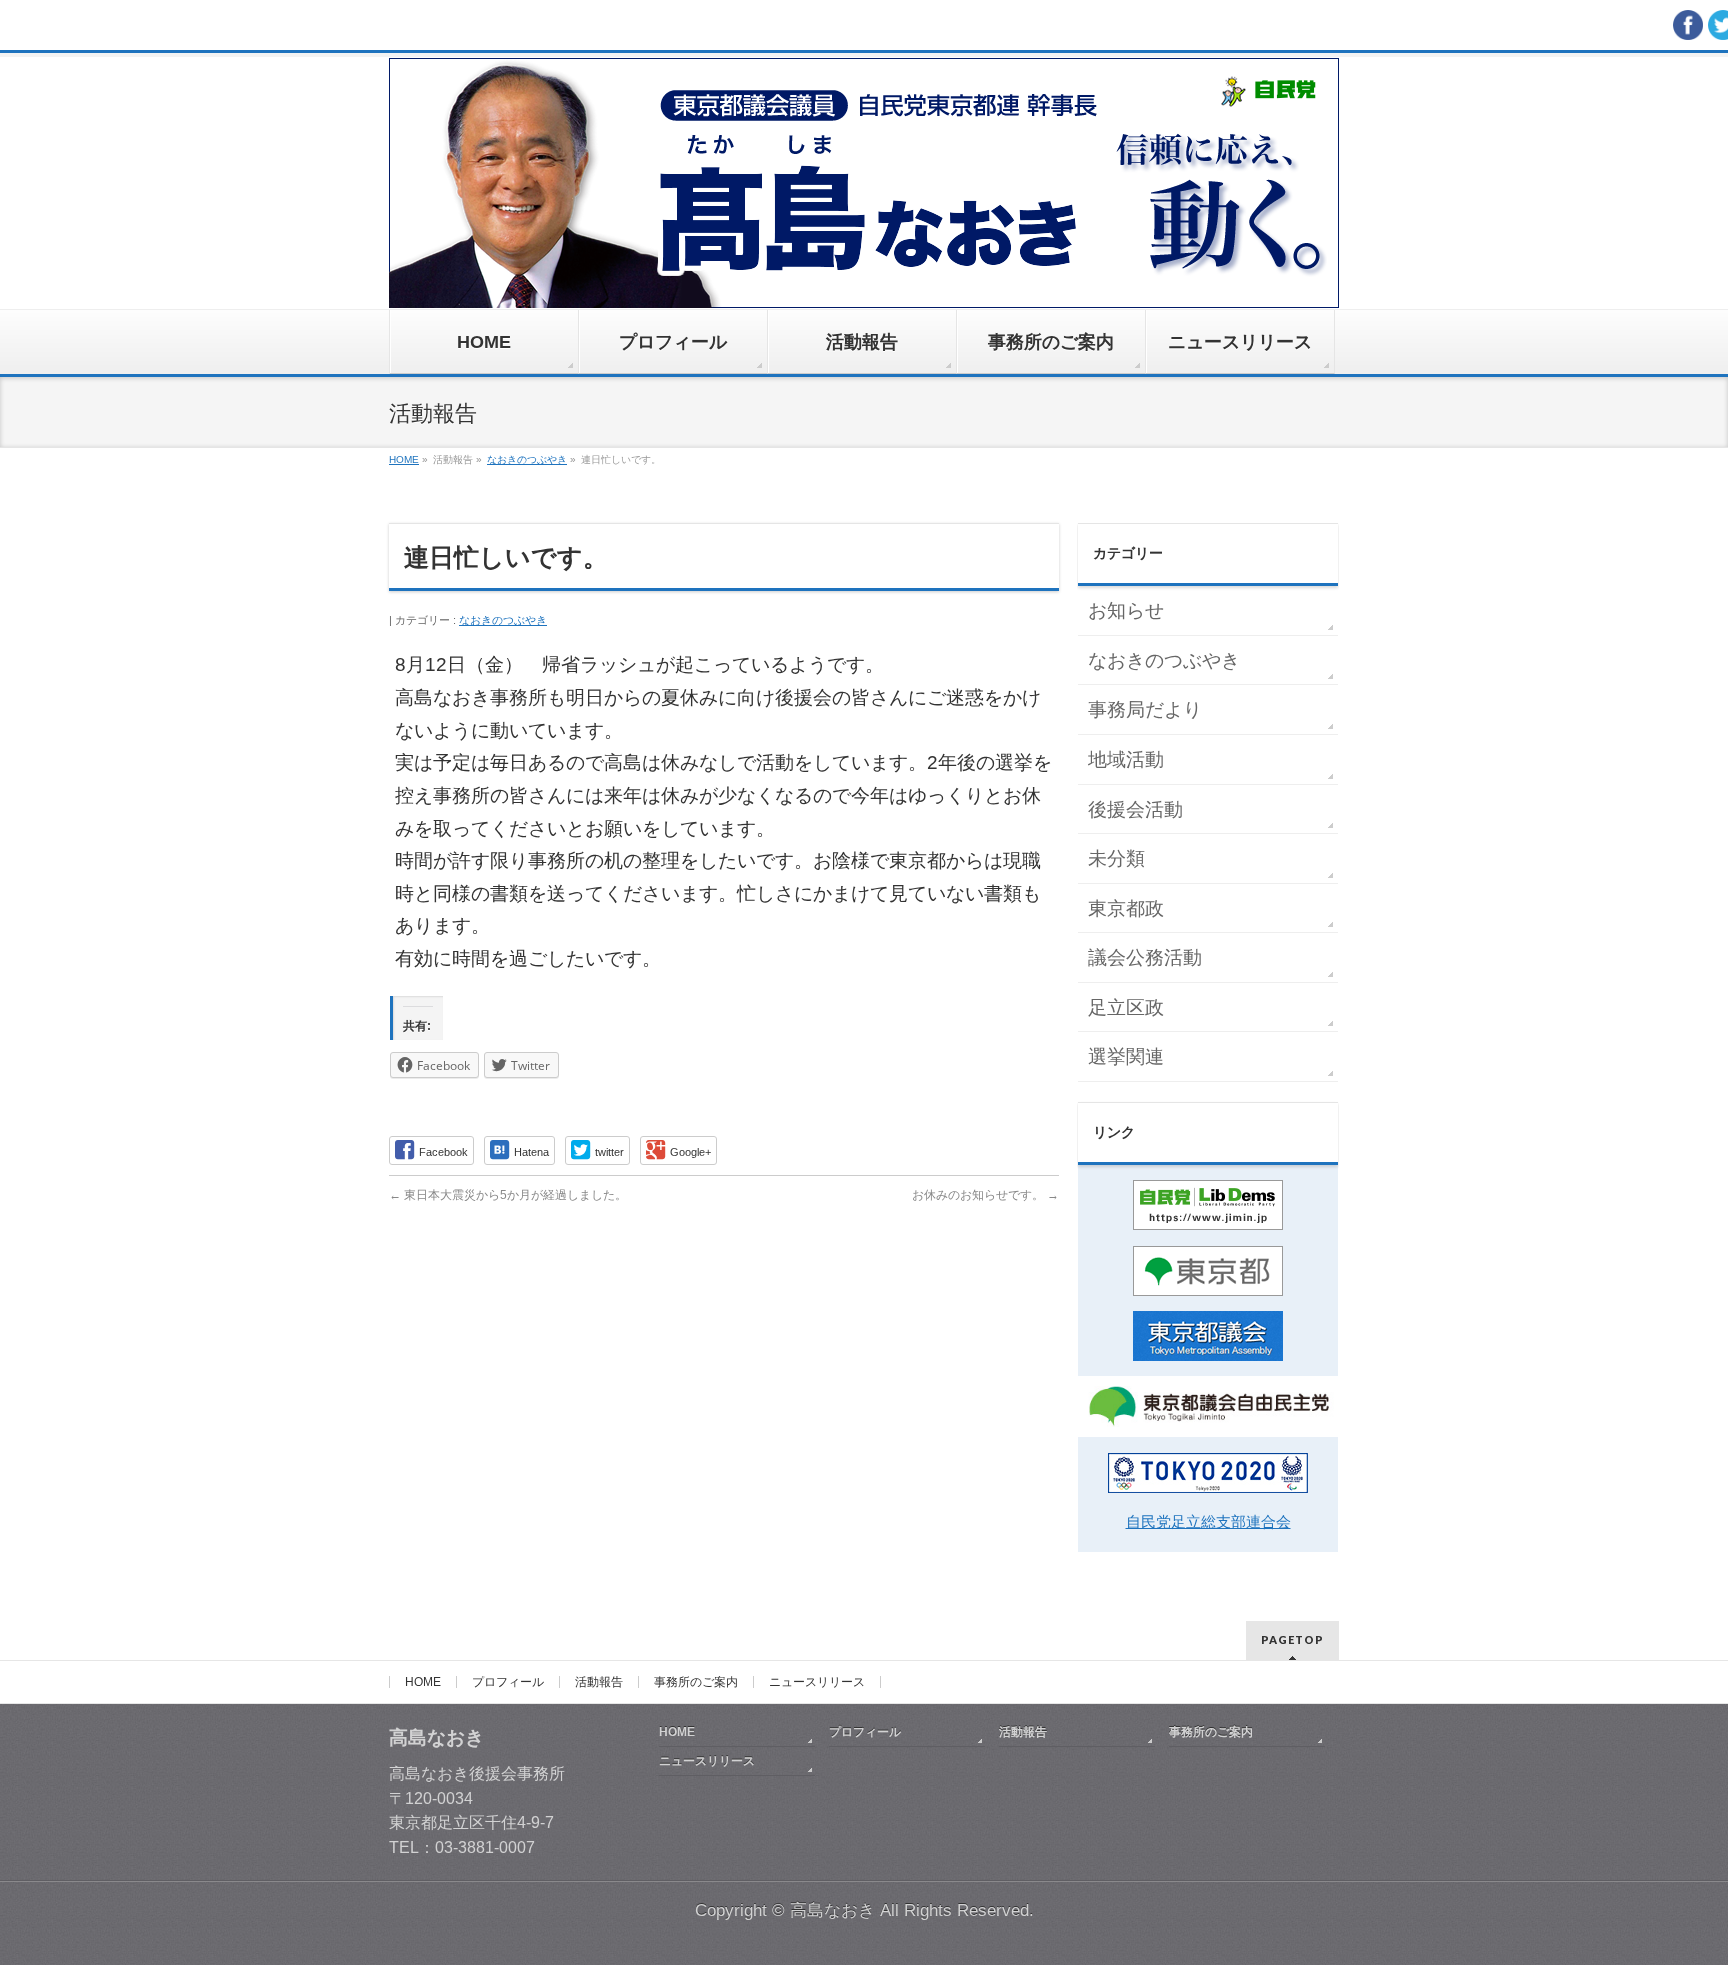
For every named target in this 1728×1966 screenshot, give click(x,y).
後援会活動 (1135, 809)
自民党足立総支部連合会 (1208, 1521)
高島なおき (832, 1910)
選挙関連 (1126, 1056)
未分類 (1116, 858)
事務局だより (1145, 709)
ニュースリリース (817, 1682)
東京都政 (1126, 908)
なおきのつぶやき (503, 620)
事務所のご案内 (696, 1682)
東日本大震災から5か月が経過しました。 (508, 1195)
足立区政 (1126, 1007)
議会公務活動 (1145, 957)
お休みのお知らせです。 (985, 1195)
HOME (423, 1682)
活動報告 (599, 1682)
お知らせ (1126, 610)
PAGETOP (1292, 1639)
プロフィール (508, 1682)
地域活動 (1126, 759)
